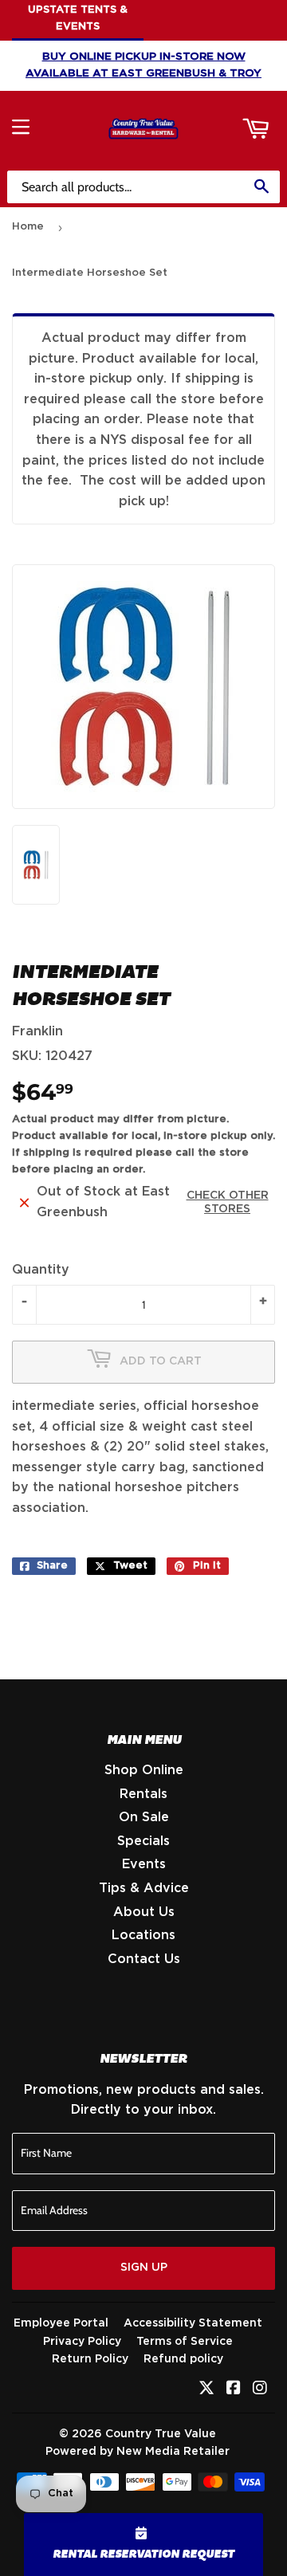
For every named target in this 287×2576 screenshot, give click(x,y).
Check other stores (228, 1202)
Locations (143, 1935)
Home (28, 227)
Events (144, 1864)
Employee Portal (61, 2323)
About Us (144, 1912)
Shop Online (144, 1770)
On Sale (144, 1817)
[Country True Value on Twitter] (206, 2389)
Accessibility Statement (193, 2323)
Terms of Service (185, 2342)
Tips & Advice (144, 1888)
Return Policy (90, 2359)
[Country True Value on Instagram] (260, 2389)
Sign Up (144, 2268)
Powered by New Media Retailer (138, 2452)
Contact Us (144, 1959)
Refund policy (183, 2359)
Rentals (143, 1794)
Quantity (41, 1270)
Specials (143, 1841)
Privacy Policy (82, 2342)
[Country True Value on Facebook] (234, 2389)
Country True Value (161, 2434)
